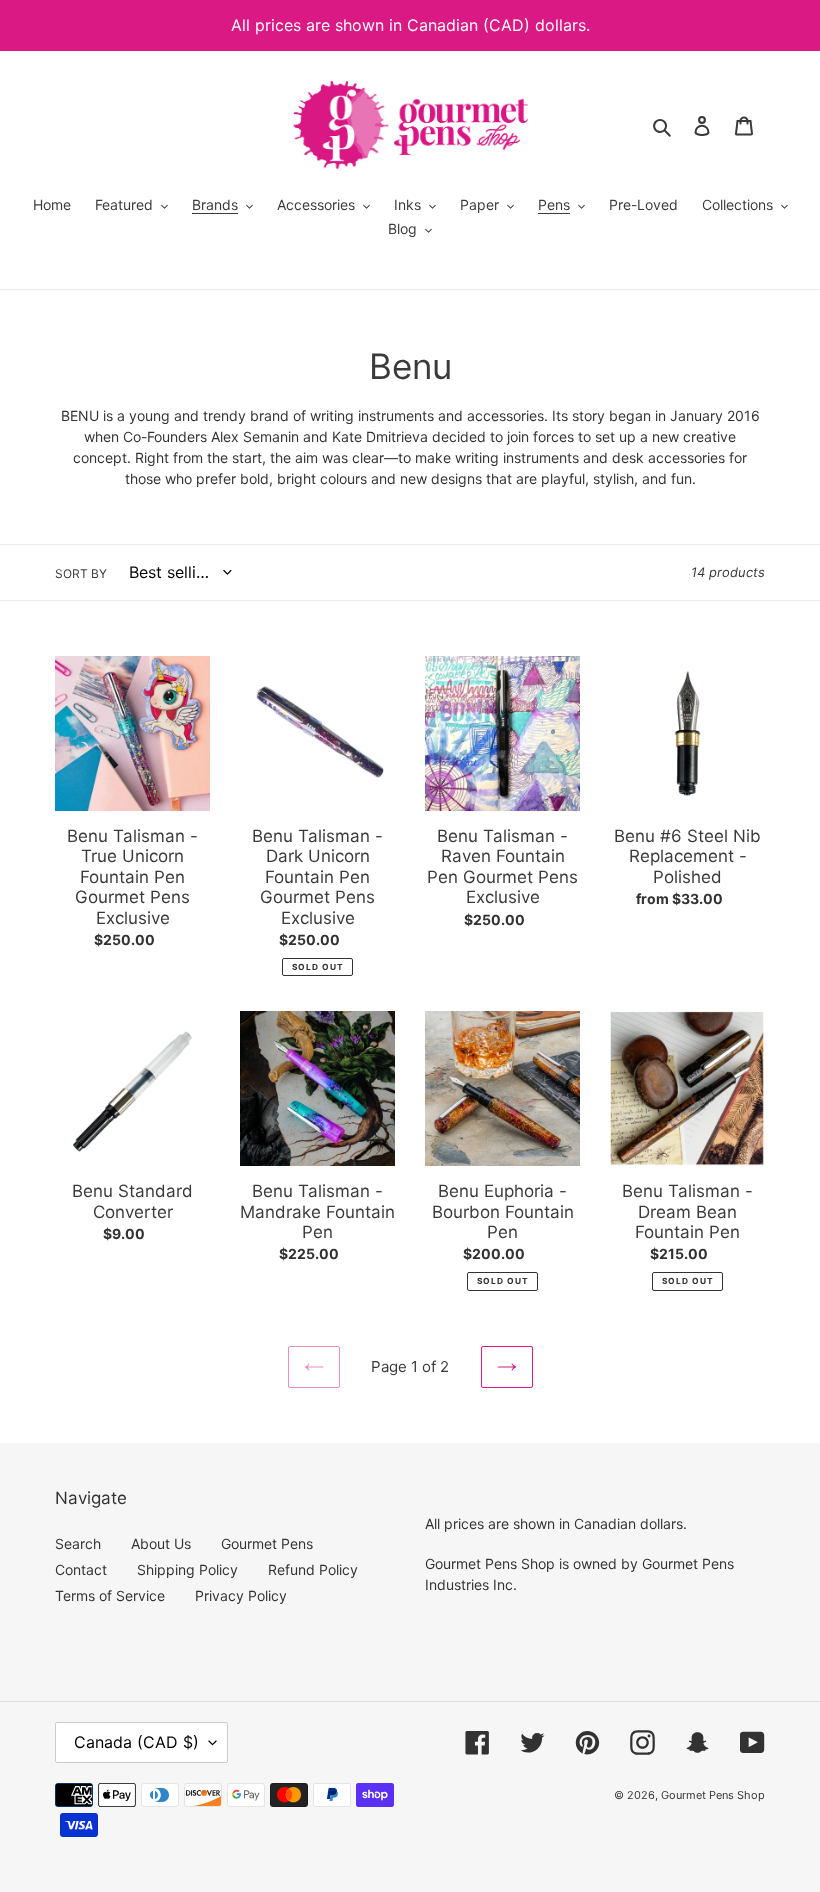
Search (78, 1543)
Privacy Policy (241, 1595)
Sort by (81, 573)
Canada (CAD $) (136, 1742)
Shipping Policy (187, 1569)
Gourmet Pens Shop (713, 1795)
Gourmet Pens (267, 1543)
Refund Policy (313, 1569)
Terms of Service (110, 1595)
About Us (161, 1543)
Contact (81, 1569)
